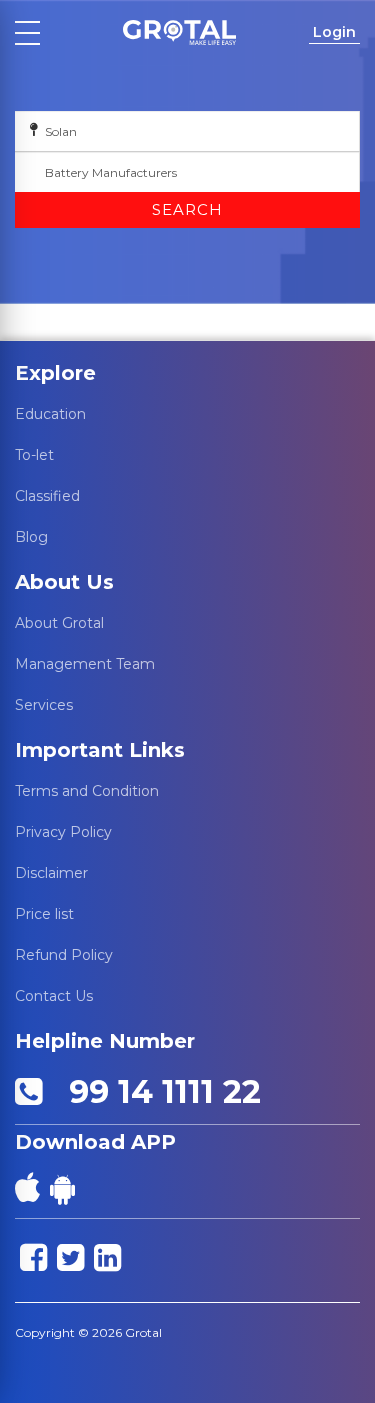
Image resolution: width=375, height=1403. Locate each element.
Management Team (85, 664)
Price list (44, 914)
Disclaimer (51, 873)
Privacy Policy (63, 832)
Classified (47, 496)
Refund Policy (64, 955)
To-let (34, 455)
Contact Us (54, 996)
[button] (179, 32)
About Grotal (59, 623)
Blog (31, 537)
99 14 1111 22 (156, 1091)
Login (334, 32)
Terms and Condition (87, 791)
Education (50, 414)
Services (44, 705)
